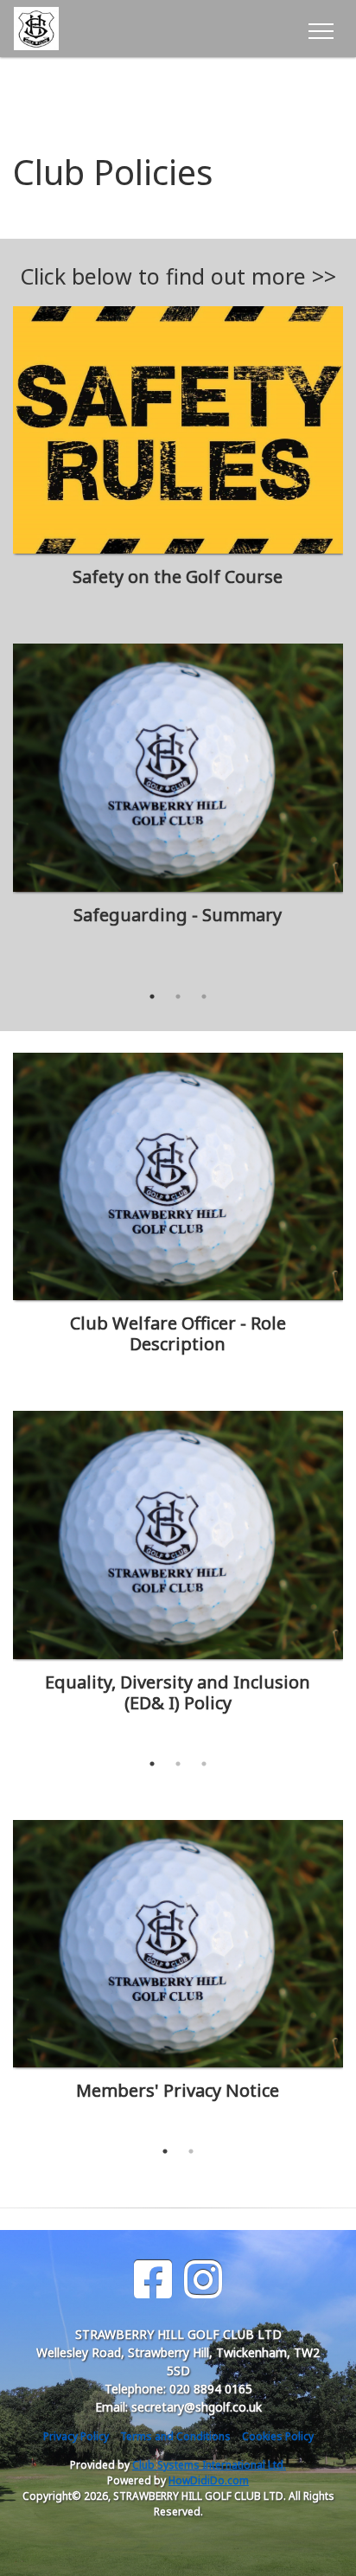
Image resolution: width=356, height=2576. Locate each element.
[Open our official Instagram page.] (203, 2280)
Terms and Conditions (175, 2436)
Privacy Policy (76, 2436)
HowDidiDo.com (209, 2480)
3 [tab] (204, 996)
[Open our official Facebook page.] (153, 2280)
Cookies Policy (278, 2436)
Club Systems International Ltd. (209, 2465)
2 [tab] (178, 996)
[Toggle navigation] (320, 29)
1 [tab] (152, 996)
